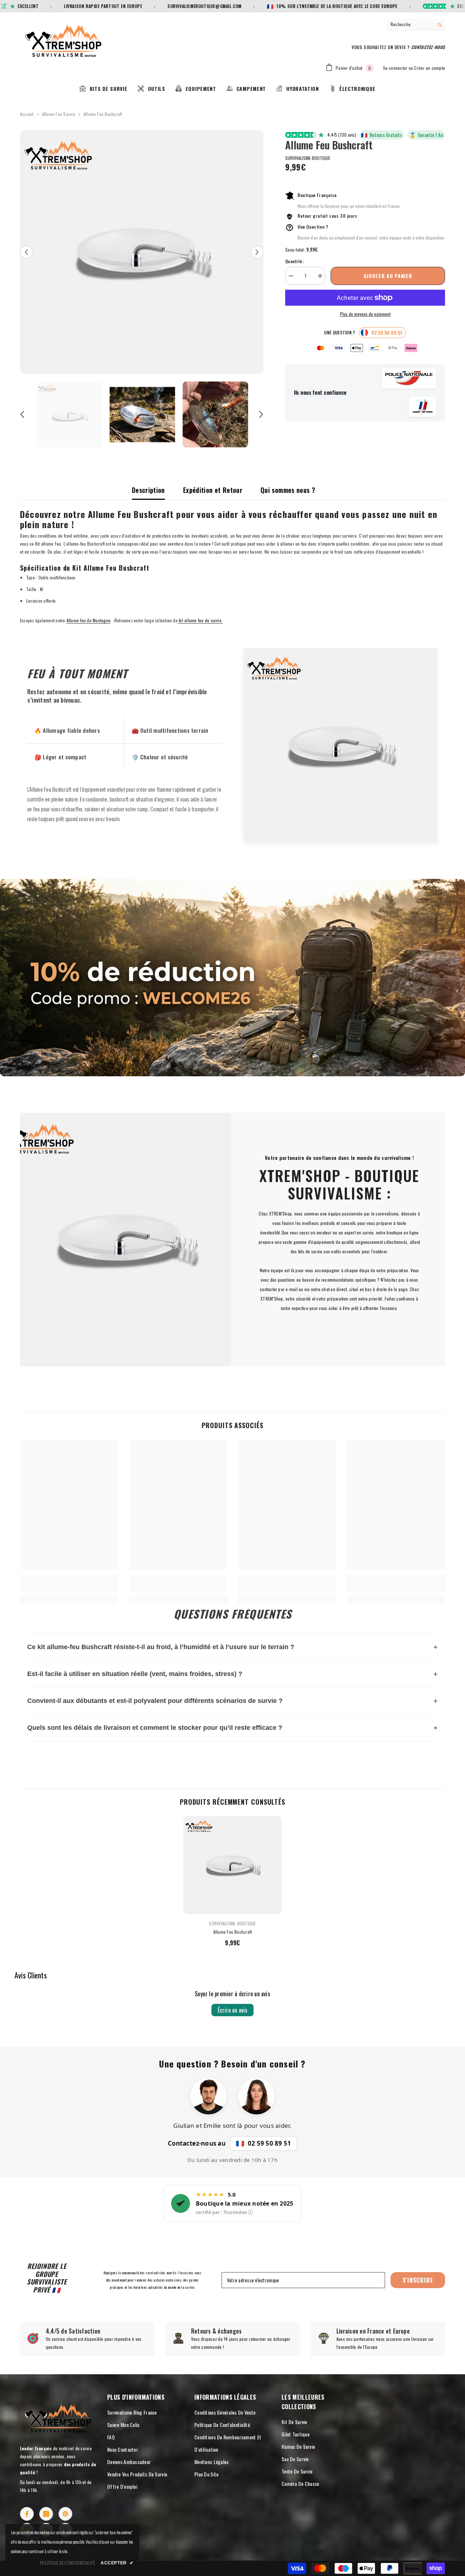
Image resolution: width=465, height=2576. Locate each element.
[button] (26, 252)
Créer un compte (430, 68)
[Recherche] (416, 25)
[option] (142, 252)
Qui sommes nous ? (288, 490)
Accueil (27, 114)
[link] (232, 978)
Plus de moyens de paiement (365, 314)
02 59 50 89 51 (269, 2143)
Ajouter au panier (388, 276)
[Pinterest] (65, 2514)
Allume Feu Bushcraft (233, 1932)
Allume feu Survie (59, 114)
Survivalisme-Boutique (308, 158)
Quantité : (295, 261)
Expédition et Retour (213, 490)
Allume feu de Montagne (88, 620)
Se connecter (395, 68)
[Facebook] (27, 2514)
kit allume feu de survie (200, 620)
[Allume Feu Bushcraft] (232, 1865)
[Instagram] (46, 2514)
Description (148, 490)
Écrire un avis (232, 2010)
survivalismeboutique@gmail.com (162, 6)
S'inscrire (418, 2280)
